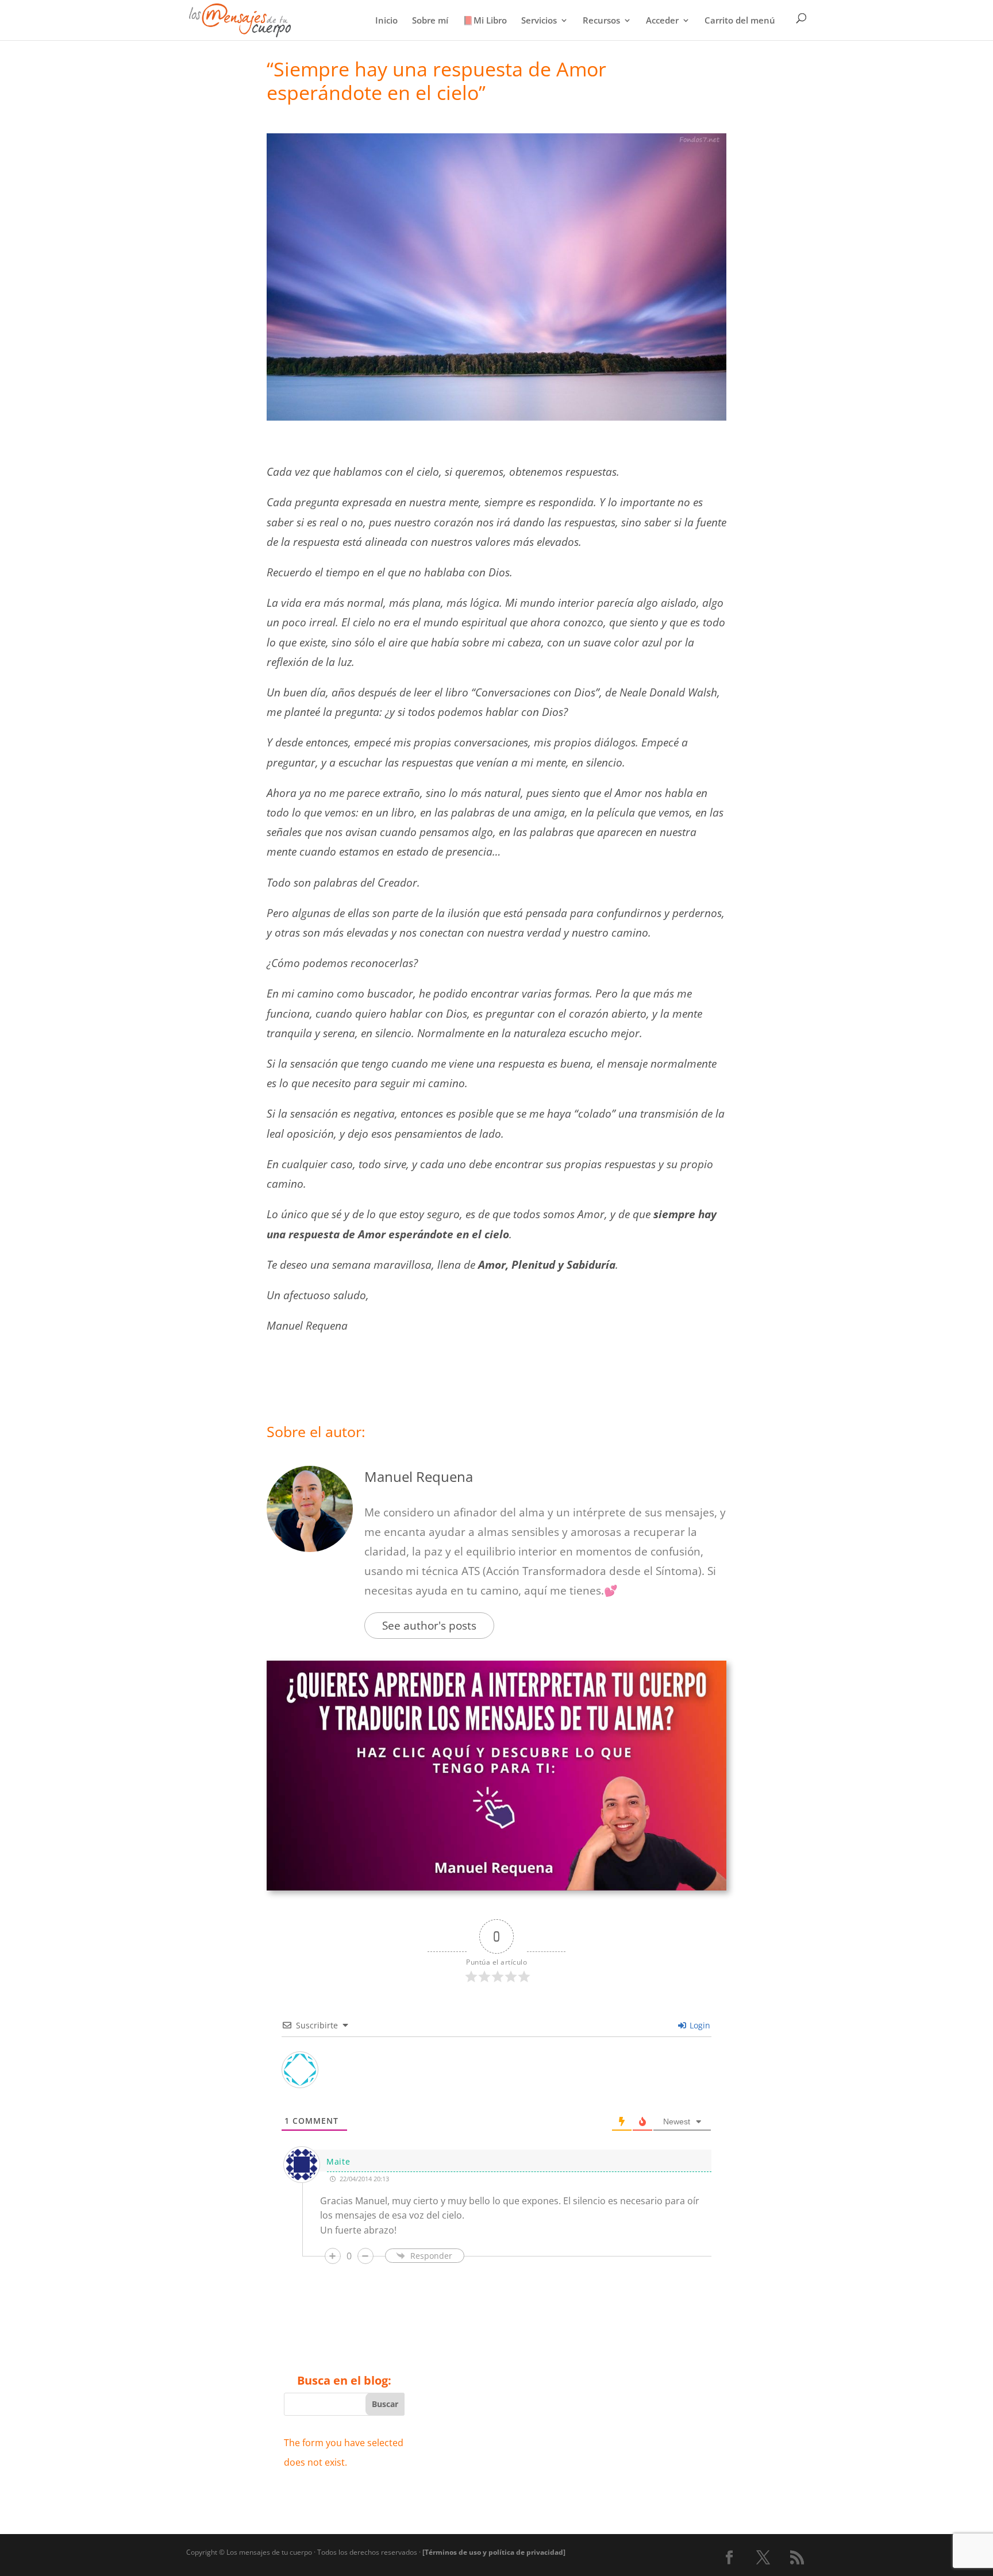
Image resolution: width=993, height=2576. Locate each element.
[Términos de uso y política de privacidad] (494, 2552)
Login (699, 2025)
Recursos (601, 21)
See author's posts (429, 1626)
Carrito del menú (740, 21)
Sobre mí (430, 21)
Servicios (539, 21)
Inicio (386, 21)
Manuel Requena (419, 1476)
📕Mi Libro (485, 21)
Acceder (662, 21)
